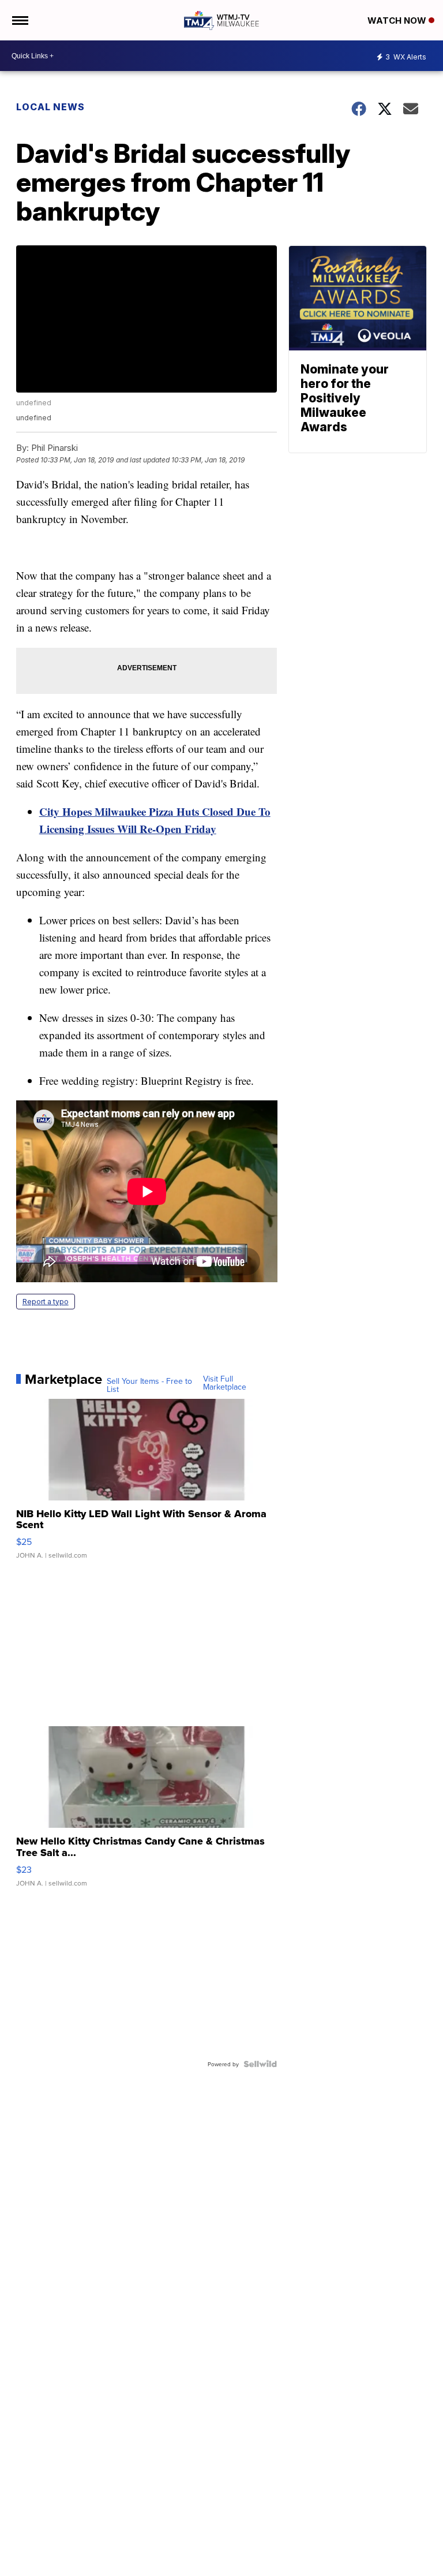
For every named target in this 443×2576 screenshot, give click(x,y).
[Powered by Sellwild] (260, 2064)
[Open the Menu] (19, 20)
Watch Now (398, 20)
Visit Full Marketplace (225, 1383)
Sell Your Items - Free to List (149, 1385)
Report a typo (46, 1302)
